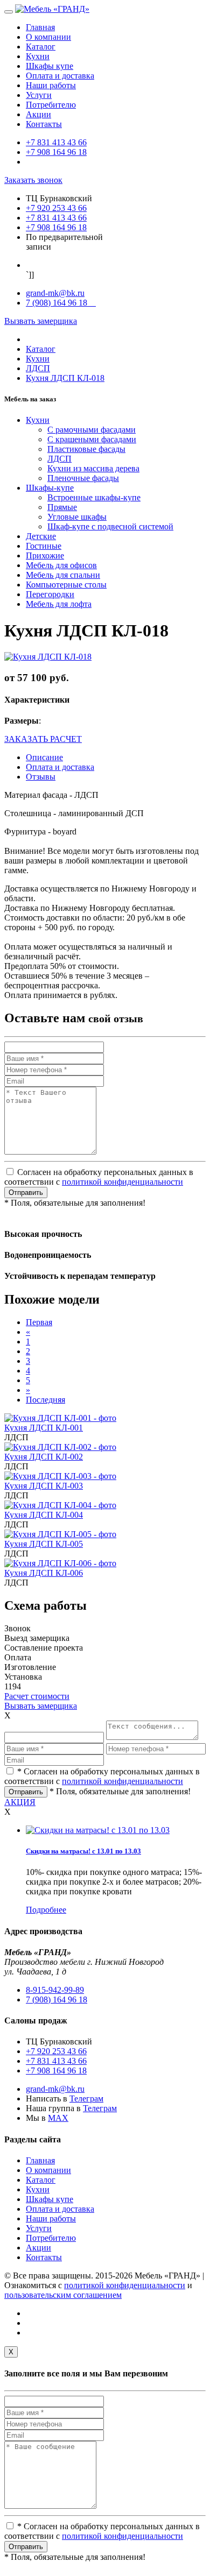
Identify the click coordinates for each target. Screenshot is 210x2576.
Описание (44, 757)
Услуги (39, 95)
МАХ (58, 2118)
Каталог (41, 47)
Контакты (44, 124)
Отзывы (41, 777)
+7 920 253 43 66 (56, 208)
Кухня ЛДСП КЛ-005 (44, 1544)
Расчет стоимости (37, 1696)
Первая (39, 1322)
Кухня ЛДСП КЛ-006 (44, 1573)
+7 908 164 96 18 (56, 152)
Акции (38, 114)
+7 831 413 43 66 (56, 142)
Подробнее (46, 1910)
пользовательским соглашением (63, 2295)
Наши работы (51, 85)
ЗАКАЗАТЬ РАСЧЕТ (43, 739)
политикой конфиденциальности (122, 1182)
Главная (40, 27)
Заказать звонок (33, 180)
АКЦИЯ (20, 1802)
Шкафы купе (50, 66)
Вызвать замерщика (41, 321)
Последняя (45, 1400)
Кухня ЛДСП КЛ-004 (44, 1515)
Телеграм (86, 2099)
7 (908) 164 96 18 (61, 303)
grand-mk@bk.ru (55, 293)
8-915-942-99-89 (55, 1990)
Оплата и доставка (60, 76)
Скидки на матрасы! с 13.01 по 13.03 (83, 1851)
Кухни (38, 56)
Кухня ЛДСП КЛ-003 (44, 1486)
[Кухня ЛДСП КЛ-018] (48, 657)
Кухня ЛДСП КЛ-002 (44, 1457)
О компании (48, 37)
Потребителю (51, 105)
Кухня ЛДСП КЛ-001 (44, 1428)
